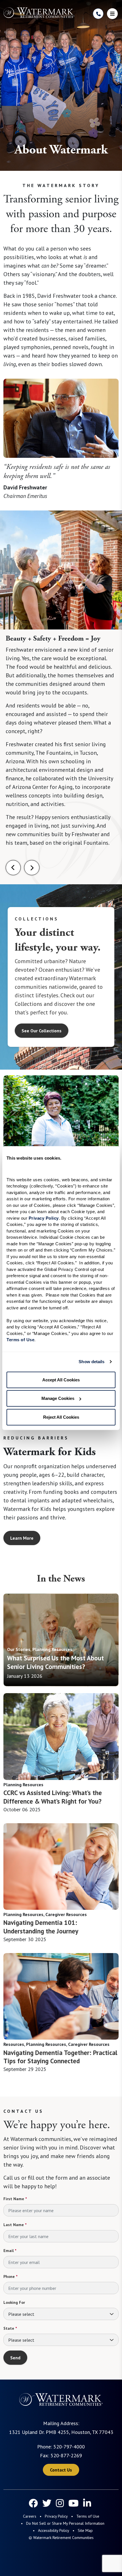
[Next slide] (32, 868)
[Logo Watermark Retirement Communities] (39, 13)
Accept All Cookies (61, 1380)
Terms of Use (88, 2516)
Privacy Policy (56, 2516)
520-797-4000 (69, 2447)
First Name (15, 2199)
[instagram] (60, 2503)
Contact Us (61, 2470)
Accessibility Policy (54, 2530)
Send (15, 2358)
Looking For (14, 2302)
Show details (91, 1362)
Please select (21, 2314)
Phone (10, 2276)
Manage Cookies (58, 1398)
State (10, 2328)
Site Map (85, 2530)
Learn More (22, 1538)
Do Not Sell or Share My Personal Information (65, 2523)
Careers (30, 2516)
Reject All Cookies (61, 1417)
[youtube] (73, 2503)
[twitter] (47, 2503)
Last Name (15, 2225)
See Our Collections (42, 1031)
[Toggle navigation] (112, 14)
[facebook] (33, 2503)
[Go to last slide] (13, 868)
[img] (61, 1640)
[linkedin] (87, 2503)
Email (10, 2251)
